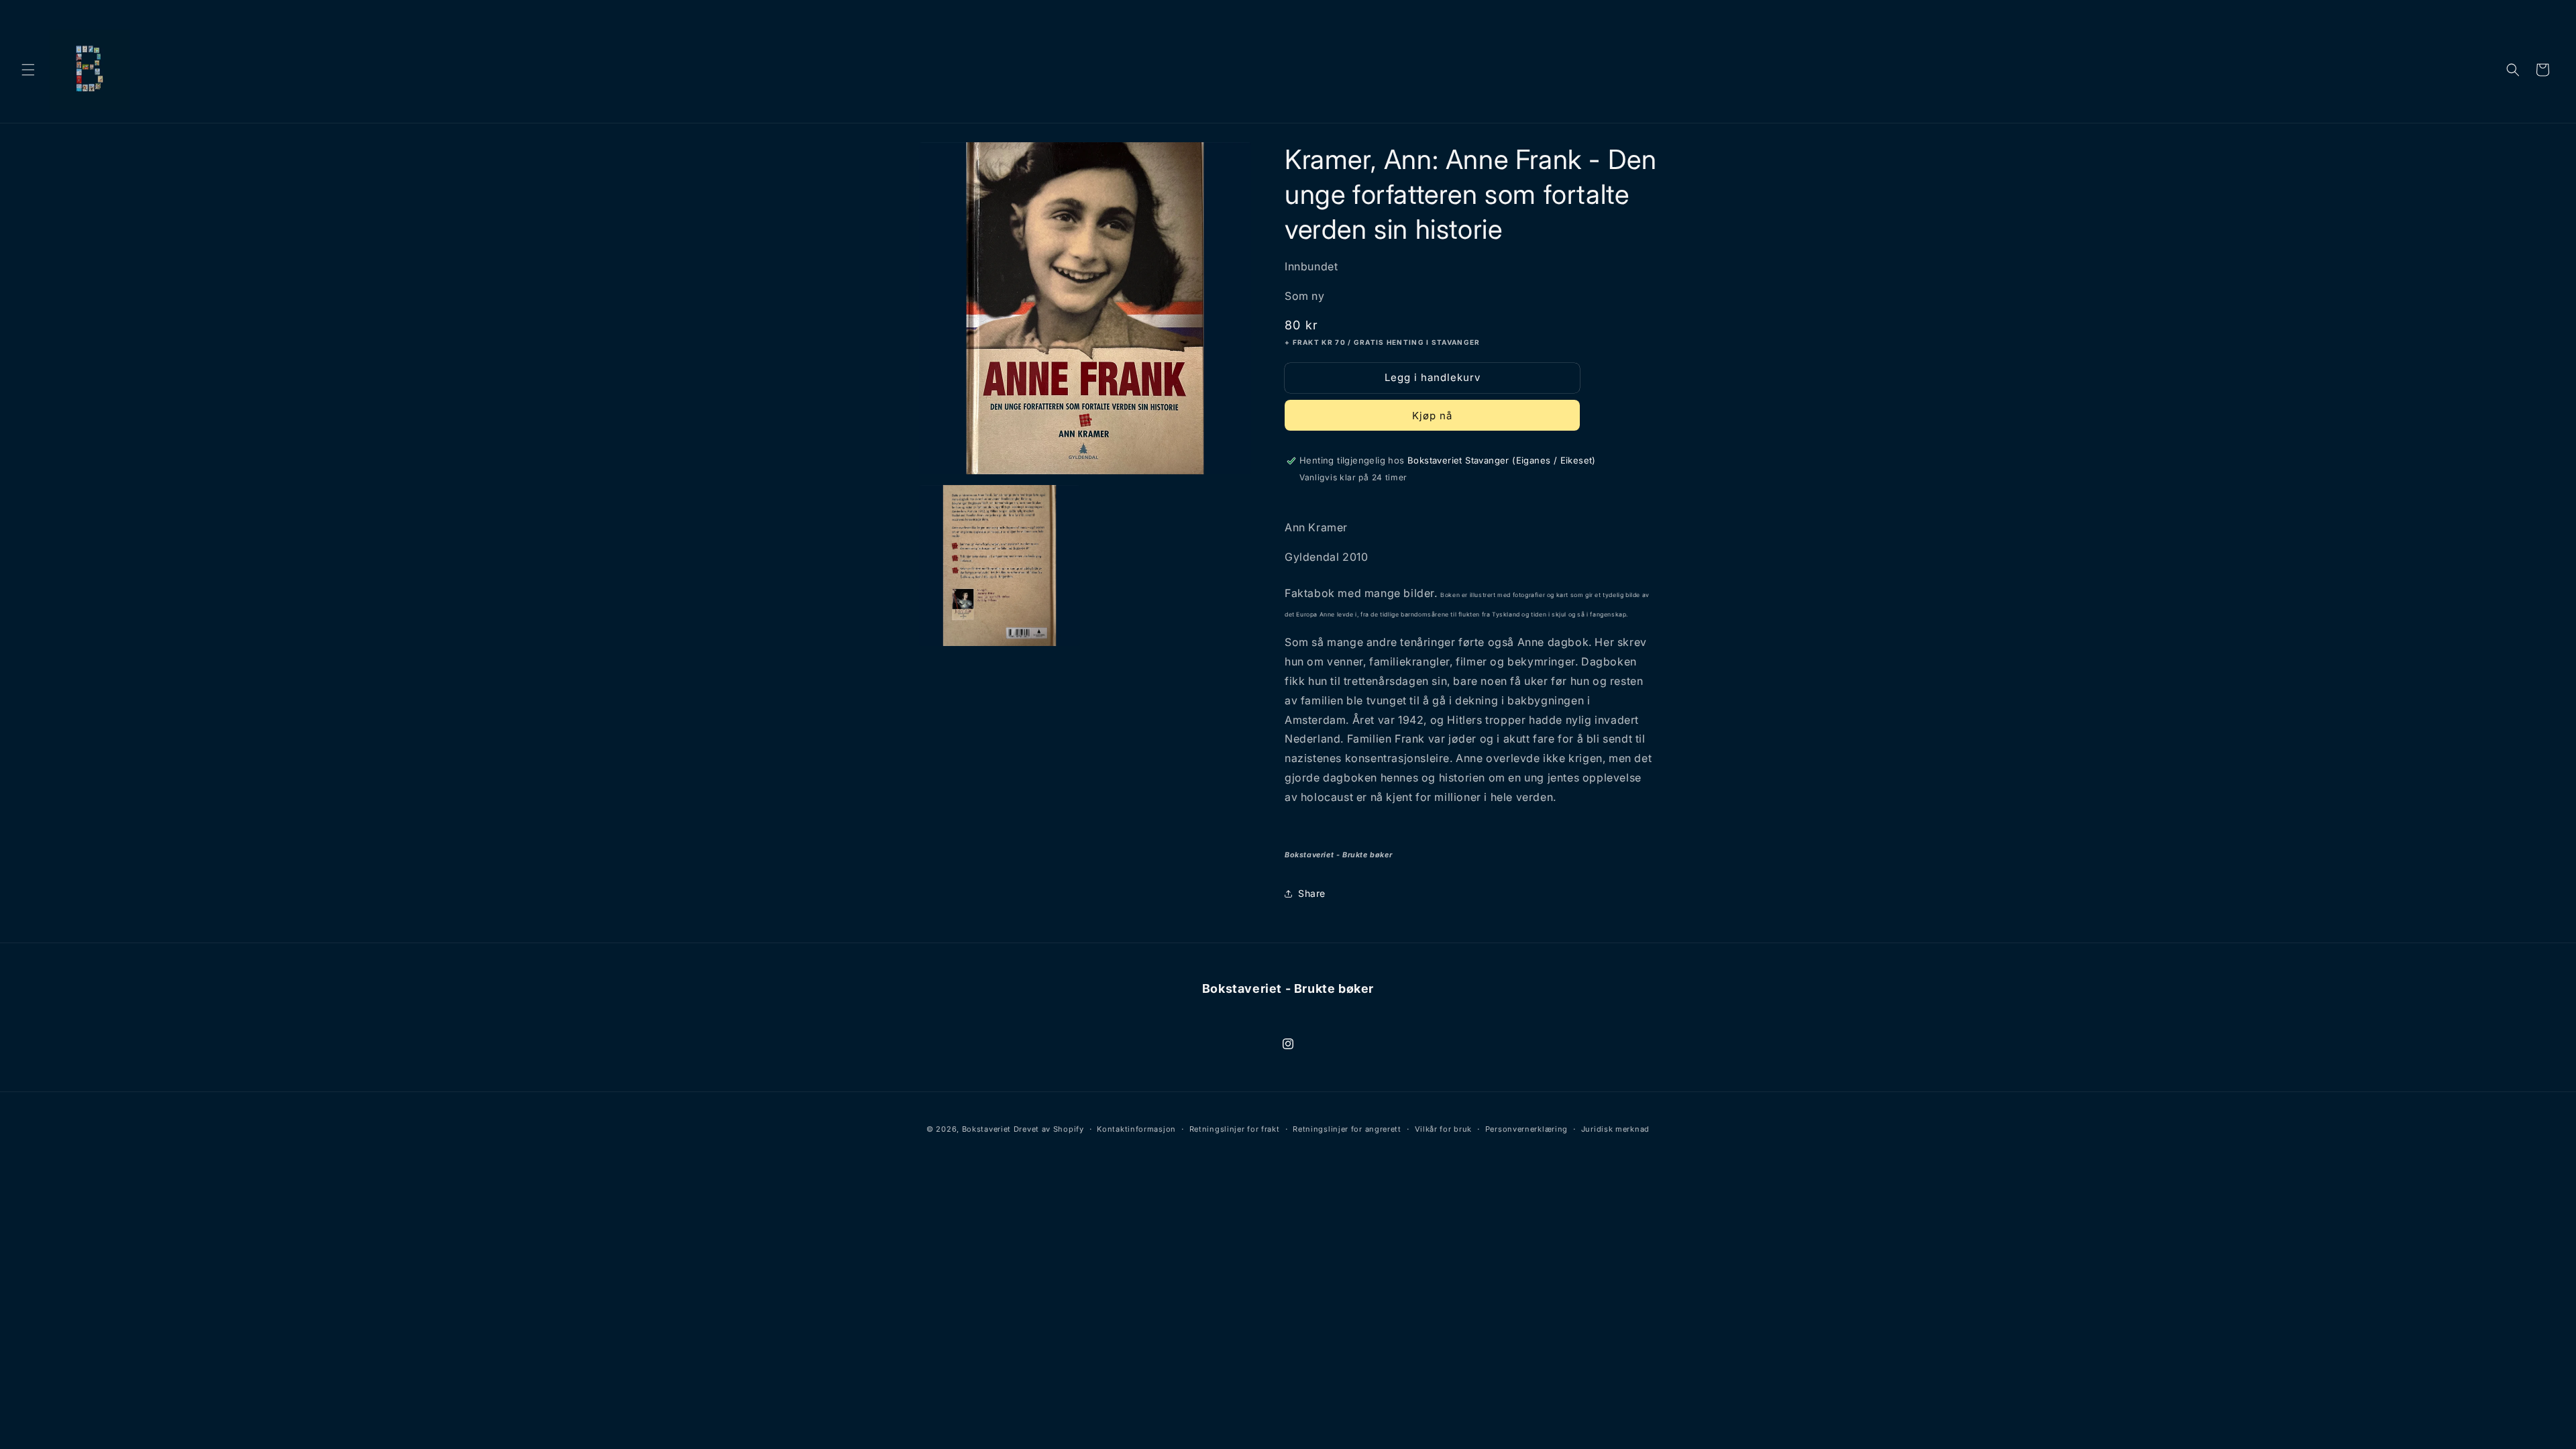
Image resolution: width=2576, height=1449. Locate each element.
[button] (28, 70)
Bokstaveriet (986, 1129)
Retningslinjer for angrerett (1347, 1129)
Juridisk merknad (1615, 1129)
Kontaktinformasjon (1136, 1129)
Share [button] (1312, 893)
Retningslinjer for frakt (1235, 1129)
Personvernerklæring (1526, 1129)
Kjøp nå (1432, 416)
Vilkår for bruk (1444, 1129)
